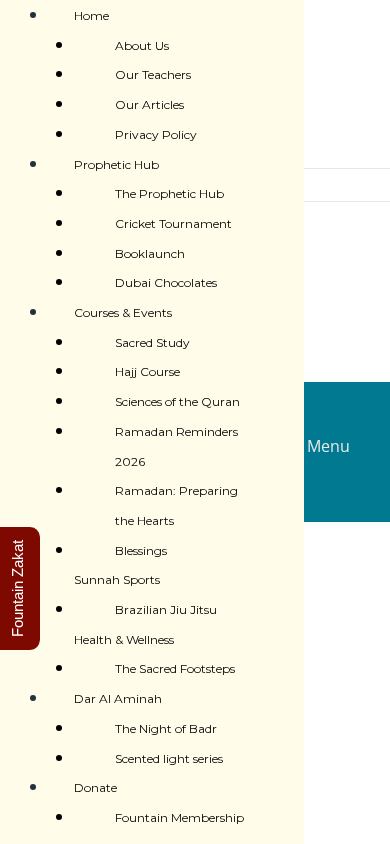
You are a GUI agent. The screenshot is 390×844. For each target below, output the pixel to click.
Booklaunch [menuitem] (150, 253)
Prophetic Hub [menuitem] (116, 164)
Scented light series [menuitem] (169, 758)
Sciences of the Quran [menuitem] (177, 401)
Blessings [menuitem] (141, 550)
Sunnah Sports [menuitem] (117, 579)
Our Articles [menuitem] (149, 104)
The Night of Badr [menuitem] (166, 728)
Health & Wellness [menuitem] (124, 639)
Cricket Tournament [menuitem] (173, 223)
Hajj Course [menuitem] (147, 371)
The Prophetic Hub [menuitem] (169, 193)
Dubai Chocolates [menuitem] (166, 282)
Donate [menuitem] (95, 787)
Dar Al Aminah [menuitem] (118, 698)
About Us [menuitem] (142, 45)
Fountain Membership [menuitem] (179, 817)
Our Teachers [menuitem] (153, 74)
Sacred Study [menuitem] (152, 342)
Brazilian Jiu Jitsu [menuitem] (166, 609)
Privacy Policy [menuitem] (156, 134)
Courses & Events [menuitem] (123, 312)
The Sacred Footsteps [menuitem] (175, 668)
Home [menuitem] (91, 15)
